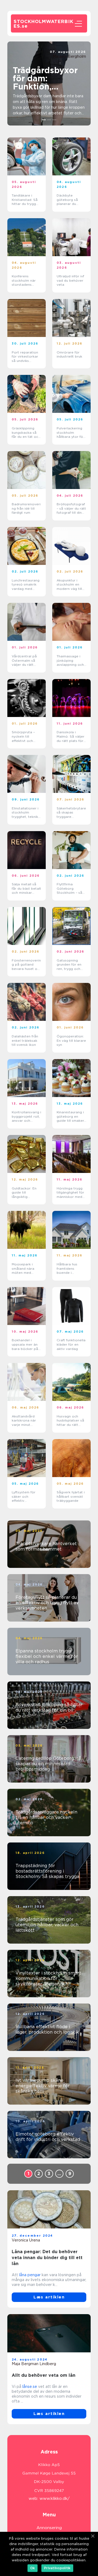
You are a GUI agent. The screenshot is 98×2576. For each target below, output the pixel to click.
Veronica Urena (26, 2240)
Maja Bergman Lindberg (34, 2364)
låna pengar (30, 2275)
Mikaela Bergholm (69, 56)
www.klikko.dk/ (55, 2498)
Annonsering (49, 2528)
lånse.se (30, 2387)
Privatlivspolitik (57, 2568)
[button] (44, 120)
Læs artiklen (49, 2297)
